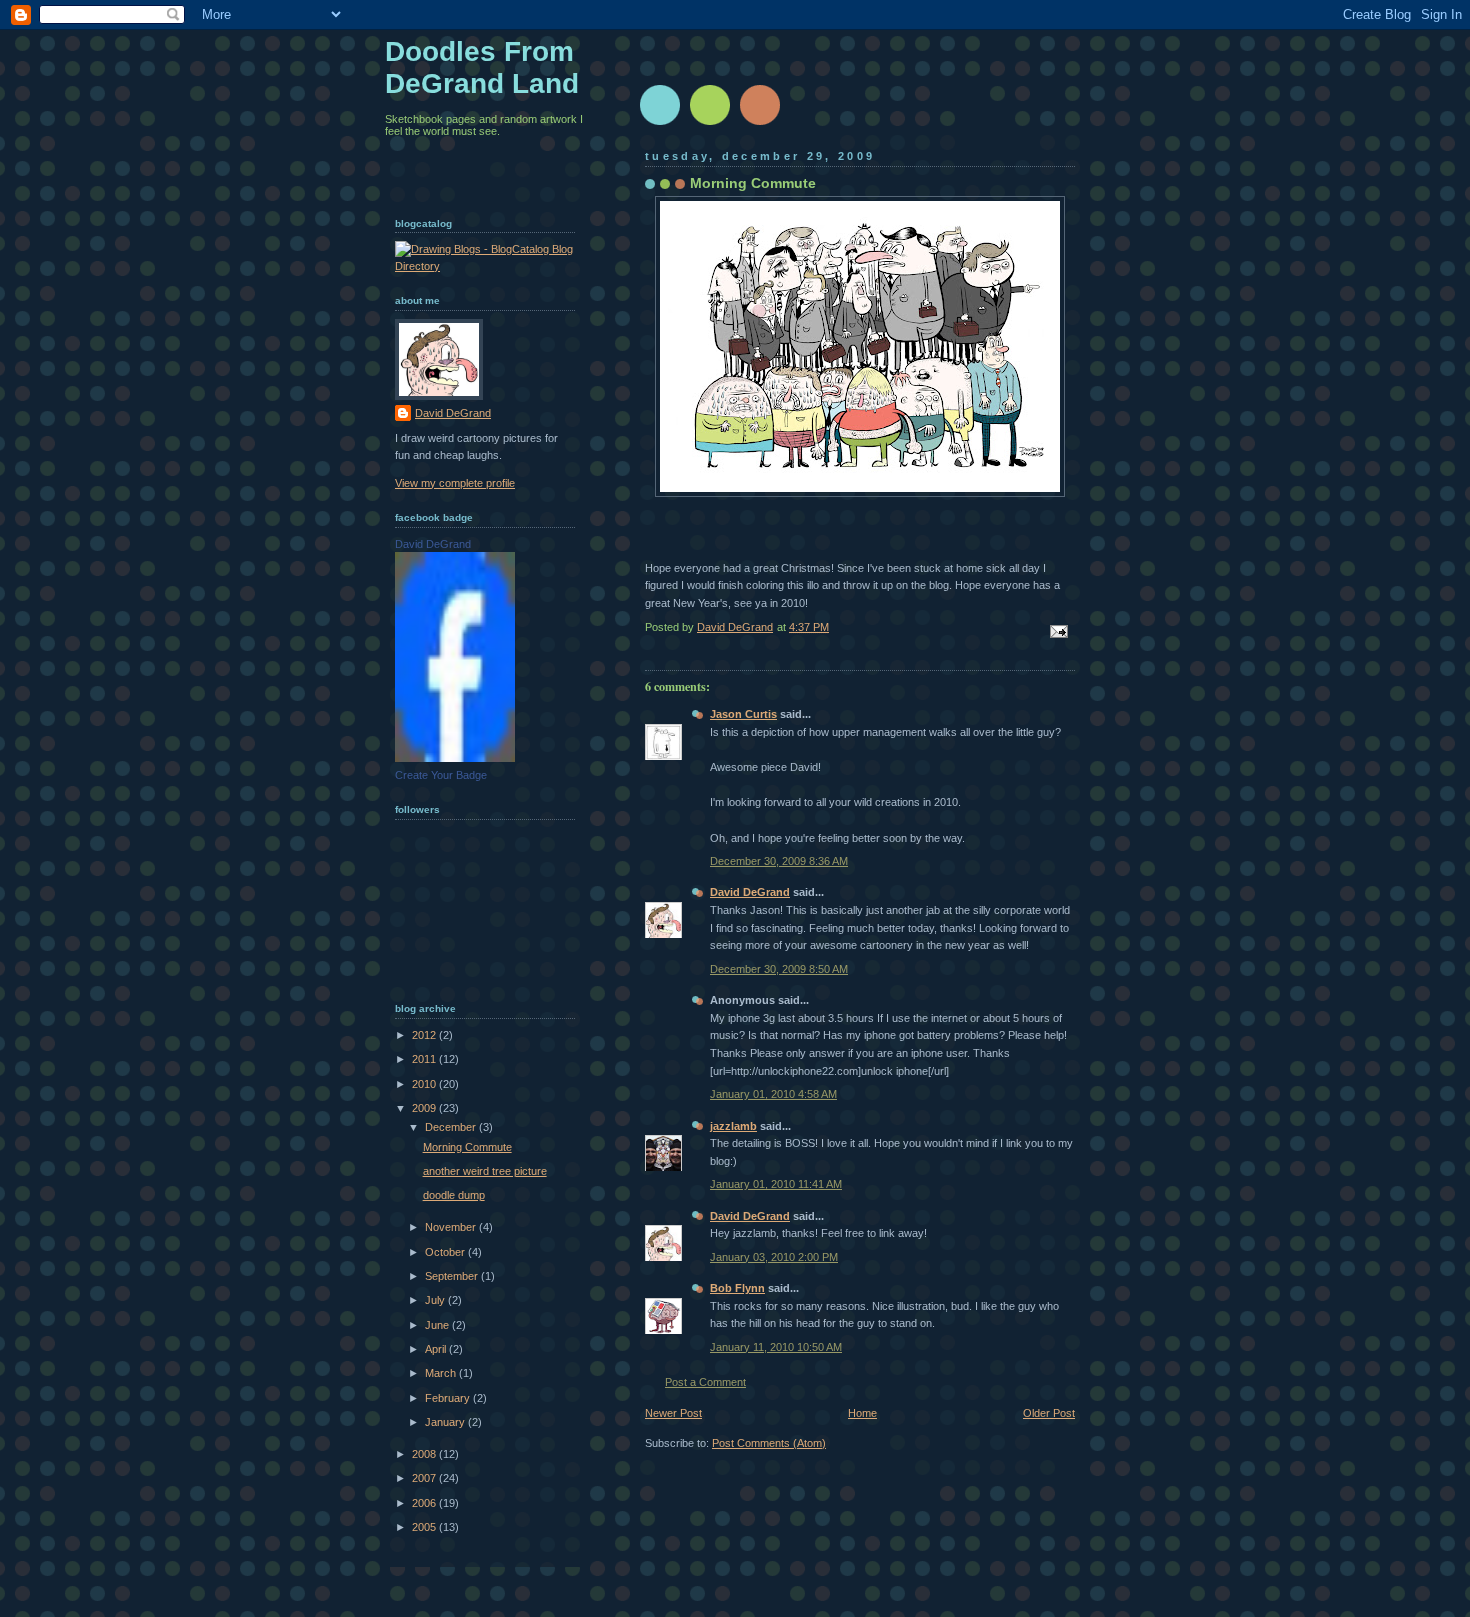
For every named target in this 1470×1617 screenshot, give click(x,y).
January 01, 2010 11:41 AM (776, 1184)
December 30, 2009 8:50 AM (779, 969)
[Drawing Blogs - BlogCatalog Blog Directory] (485, 266)
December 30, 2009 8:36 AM (779, 861)
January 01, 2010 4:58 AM (773, 1094)
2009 (425, 1108)
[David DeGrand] (455, 758)
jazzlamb (733, 1126)
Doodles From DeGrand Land (482, 67)
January (446, 1422)
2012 (425, 1035)
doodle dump (454, 1195)
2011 (425, 1059)
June (438, 1325)
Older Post (1049, 1413)
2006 (425, 1503)
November (452, 1227)
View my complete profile (455, 483)
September (453, 1276)
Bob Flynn (737, 1288)
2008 (425, 1454)
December (452, 1127)
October (446, 1252)
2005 (425, 1527)
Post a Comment (705, 1382)
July (436, 1300)
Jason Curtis (743, 714)
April (437, 1349)
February (449, 1398)
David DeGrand (750, 892)
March (442, 1373)
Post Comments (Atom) (769, 1443)
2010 (425, 1084)
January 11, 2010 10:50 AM (776, 1347)
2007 (425, 1478)
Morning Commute (467, 1147)
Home (862, 1413)
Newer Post (673, 1413)
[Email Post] (1057, 631)
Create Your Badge (441, 775)
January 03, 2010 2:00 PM (774, 1257)
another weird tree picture (485, 1171)
